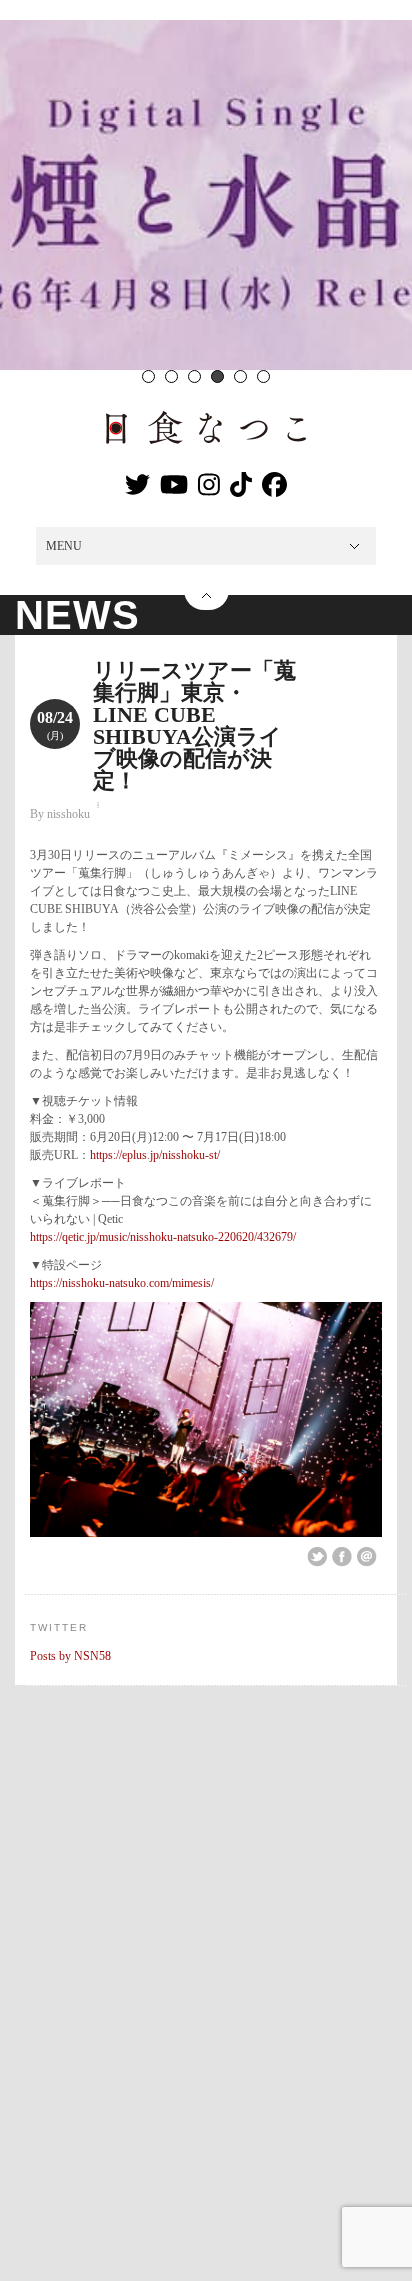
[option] (206, 195)
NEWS (77, 615)
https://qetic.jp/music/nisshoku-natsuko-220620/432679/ (163, 1237)
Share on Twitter (317, 1557)
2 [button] (171, 376)
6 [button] (263, 376)
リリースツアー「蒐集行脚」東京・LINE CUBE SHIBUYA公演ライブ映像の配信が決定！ (194, 725)
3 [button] (194, 376)
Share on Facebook (342, 1557)
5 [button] (240, 376)
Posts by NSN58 (70, 1656)
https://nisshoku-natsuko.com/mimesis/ (122, 1283)
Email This (367, 1557)
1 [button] (148, 376)
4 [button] (217, 376)
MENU (64, 546)
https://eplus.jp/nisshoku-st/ (155, 1155)
